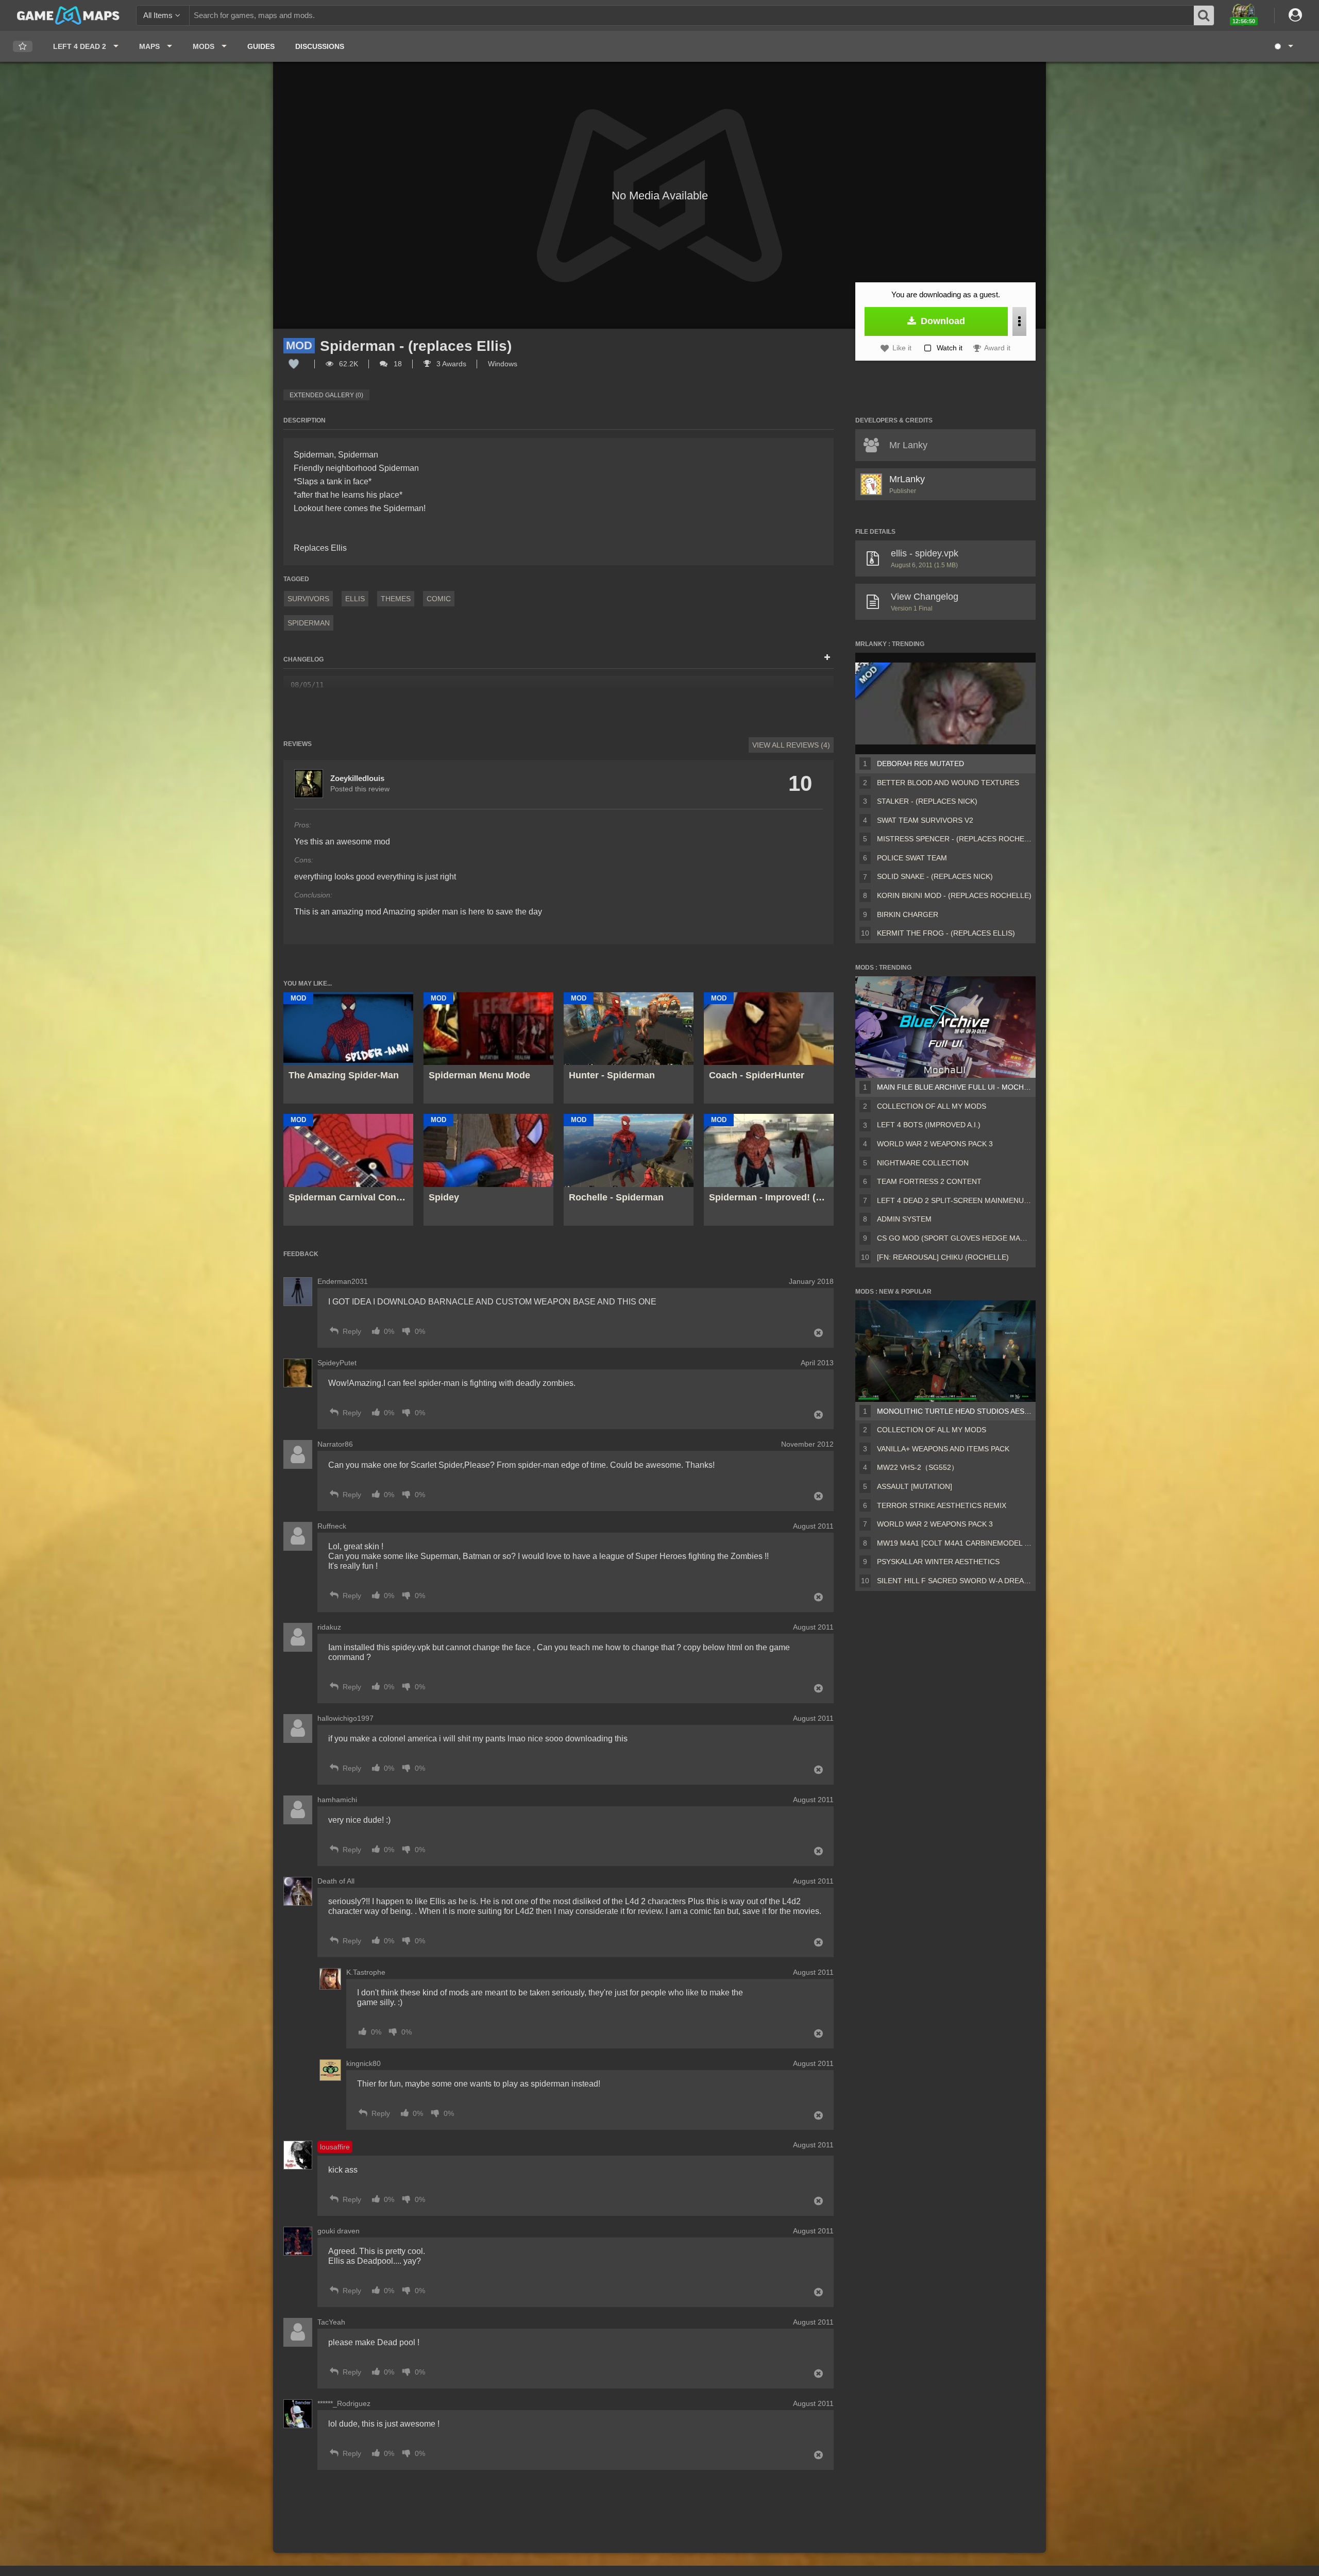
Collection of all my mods (932, 1106)
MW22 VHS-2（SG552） (918, 1467)
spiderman (309, 623)
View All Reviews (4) (791, 745)
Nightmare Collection (923, 1163)
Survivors (308, 599)
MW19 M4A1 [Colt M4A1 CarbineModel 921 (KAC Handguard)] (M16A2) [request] (954, 1543)
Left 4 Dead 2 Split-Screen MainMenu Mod (954, 1200)
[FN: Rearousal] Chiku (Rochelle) (943, 1257)
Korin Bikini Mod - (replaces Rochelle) (954, 895)
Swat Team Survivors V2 (925, 820)
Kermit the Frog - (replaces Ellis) (946, 933)
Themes (396, 599)
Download (942, 321)
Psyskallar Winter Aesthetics (938, 1562)
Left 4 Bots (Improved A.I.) (929, 1125)
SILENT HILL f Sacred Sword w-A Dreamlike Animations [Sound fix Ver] (954, 1581)
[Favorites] (23, 47)
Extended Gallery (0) (326, 395)
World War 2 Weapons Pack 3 (935, 1144)
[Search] (1204, 15)
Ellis (355, 599)
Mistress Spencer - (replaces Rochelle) (954, 839)
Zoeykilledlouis (357, 778)
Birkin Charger (908, 914)
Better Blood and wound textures (948, 783)
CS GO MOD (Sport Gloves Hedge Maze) (954, 1238)
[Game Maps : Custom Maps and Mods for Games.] (68, 15)
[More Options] (1019, 321)
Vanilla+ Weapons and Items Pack (943, 1449)
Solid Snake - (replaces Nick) (935, 876)
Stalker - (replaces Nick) (927, 801)
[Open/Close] (827, 658)
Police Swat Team (912, 858)
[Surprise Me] (1283, 46)
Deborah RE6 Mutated (920, 764)
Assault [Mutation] (915, 1486)
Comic (439, 599)
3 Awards (450, 364)
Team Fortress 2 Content (929, 1181)
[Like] (294, 364)
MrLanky (907, 479)
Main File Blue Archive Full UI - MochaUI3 (954, 1087)
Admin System (904, 1219)
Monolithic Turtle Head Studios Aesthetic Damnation (954, 1411)
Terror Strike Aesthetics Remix (942, 1505)
